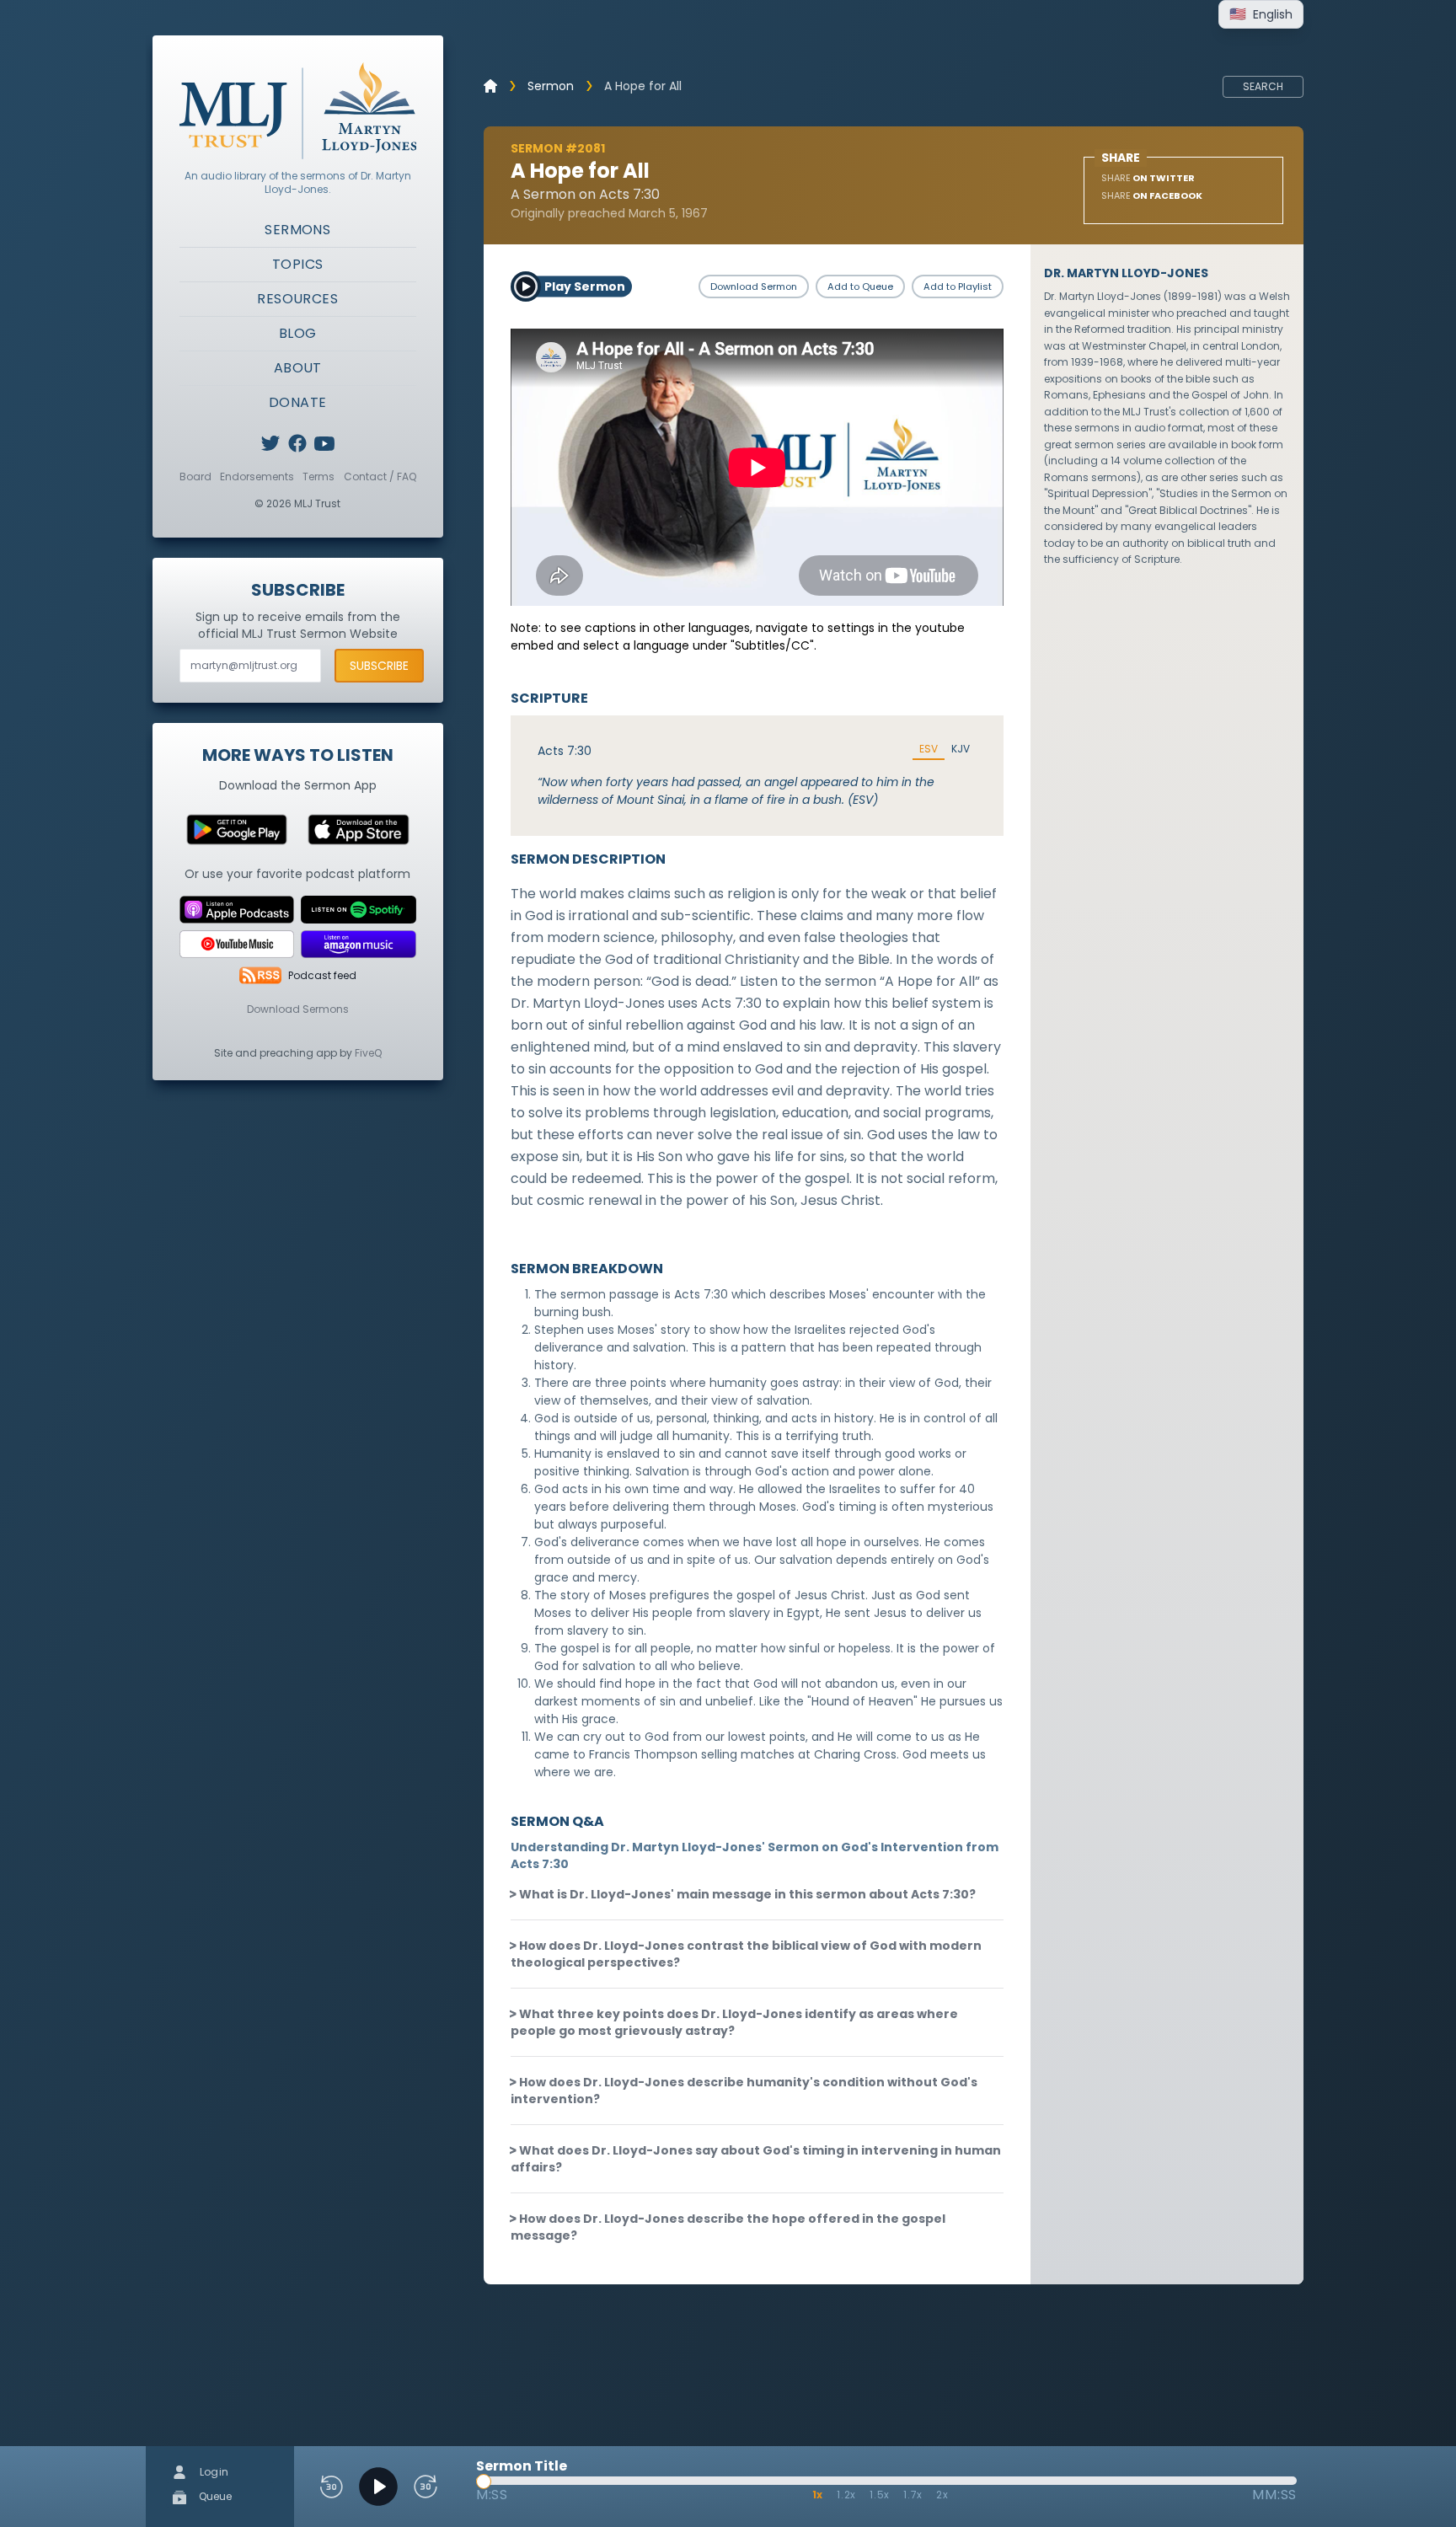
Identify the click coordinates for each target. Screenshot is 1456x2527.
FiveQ (368, 1053)
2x (942, 2495)
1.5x (880, 2495)
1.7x (913, 2495)
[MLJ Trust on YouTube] (324, 443)
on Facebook (1152, 195)
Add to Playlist (958, 286)
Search (1263, 86)
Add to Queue (860, 286)
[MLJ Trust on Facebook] (297, 443)
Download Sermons (298, 1009)
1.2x (846, 2495)
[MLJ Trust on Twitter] (270, 443)
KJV (961, 749)
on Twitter (1148, 178)
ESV (929, 749)
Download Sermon (754, 286)
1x (818, 2495)
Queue (214, 2496)
